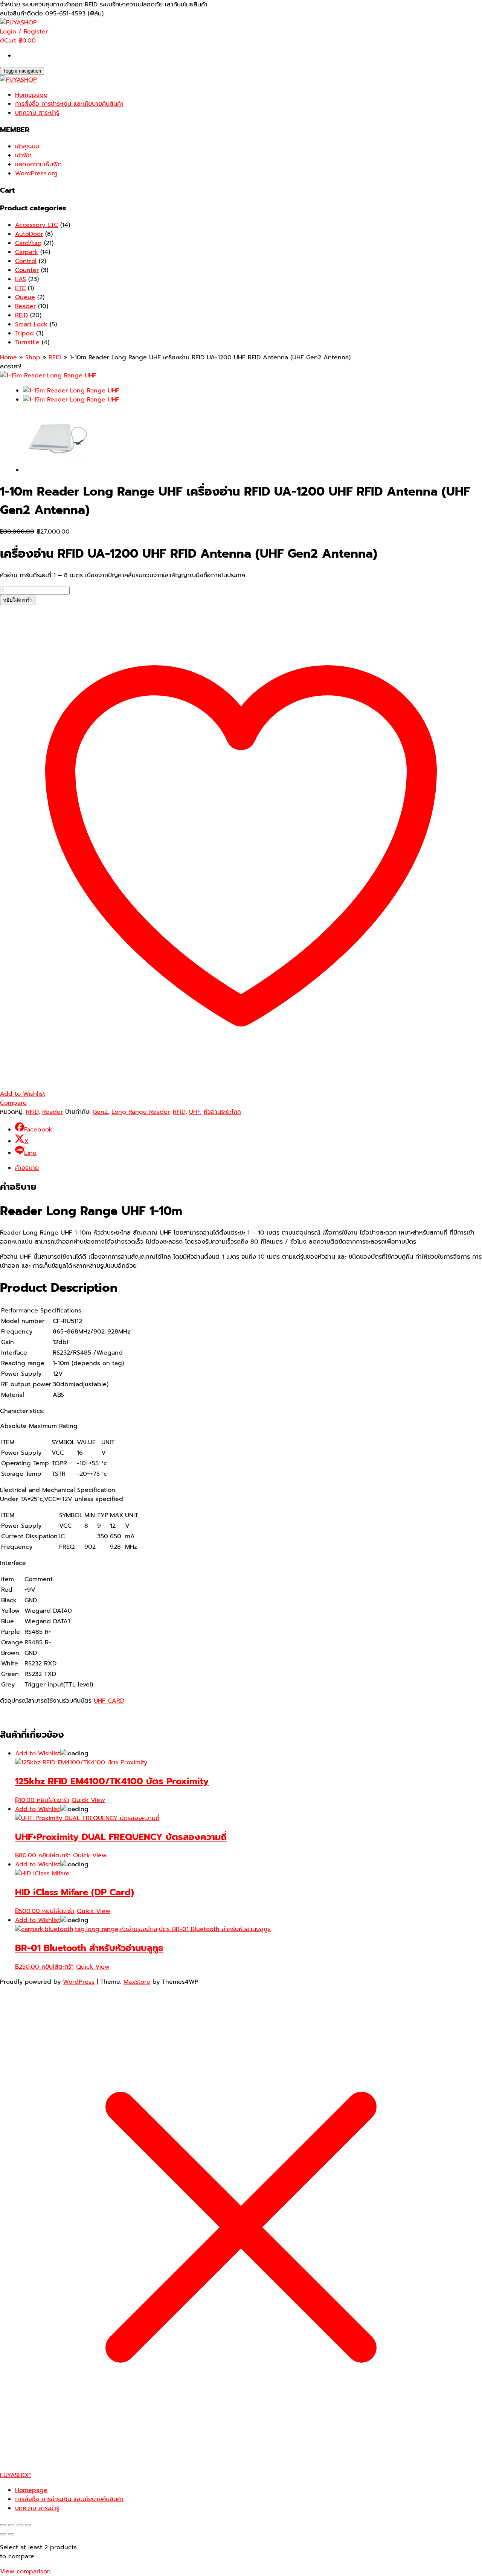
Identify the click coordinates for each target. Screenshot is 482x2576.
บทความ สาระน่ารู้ (37, 113)
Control (26, 261)
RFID (21, 315)
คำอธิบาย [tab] (27, 1168)
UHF (194, 1112)
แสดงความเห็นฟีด (38, 164)
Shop (33, 357)
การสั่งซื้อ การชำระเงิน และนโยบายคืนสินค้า (69, 104)
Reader (25, 306)
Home (8, 357)
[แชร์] (20, 2525)
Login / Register (24, 32)
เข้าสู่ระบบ (27, 146)
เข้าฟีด (23, 155)
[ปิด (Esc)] (28, 2525)
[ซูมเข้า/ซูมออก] (3, 2525)
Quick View (88, 1800)
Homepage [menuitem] (31, 2490)
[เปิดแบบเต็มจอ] (11, 2525)
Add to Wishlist (38, 1753)
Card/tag (28, 243)
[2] (57, 470)
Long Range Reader (140, 1112)
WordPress (79, 1982)
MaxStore (137, 1982)
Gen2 (100, 1112)
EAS (21, 279)
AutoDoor (29, 234)
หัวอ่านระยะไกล (222, 1112)
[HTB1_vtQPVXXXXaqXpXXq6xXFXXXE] (71, 400)
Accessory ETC (37, 225)
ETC (20, 288)
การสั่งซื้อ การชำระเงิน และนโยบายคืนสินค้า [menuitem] (69, 2499)
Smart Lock (31, 324)
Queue (25, 297)
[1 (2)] (48, 376)
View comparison (25, 2571)
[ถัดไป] (11, 2534)
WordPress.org (36, 173)
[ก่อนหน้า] (3, 2534)
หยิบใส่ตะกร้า (18, 600)
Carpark (27, 252)
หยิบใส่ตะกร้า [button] (53, 1800)
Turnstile (27, 342)
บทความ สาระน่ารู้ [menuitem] (37, 2508)
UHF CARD (109, 1701)
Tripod (24, 333)
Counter (27, 270)
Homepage (31, 95)
